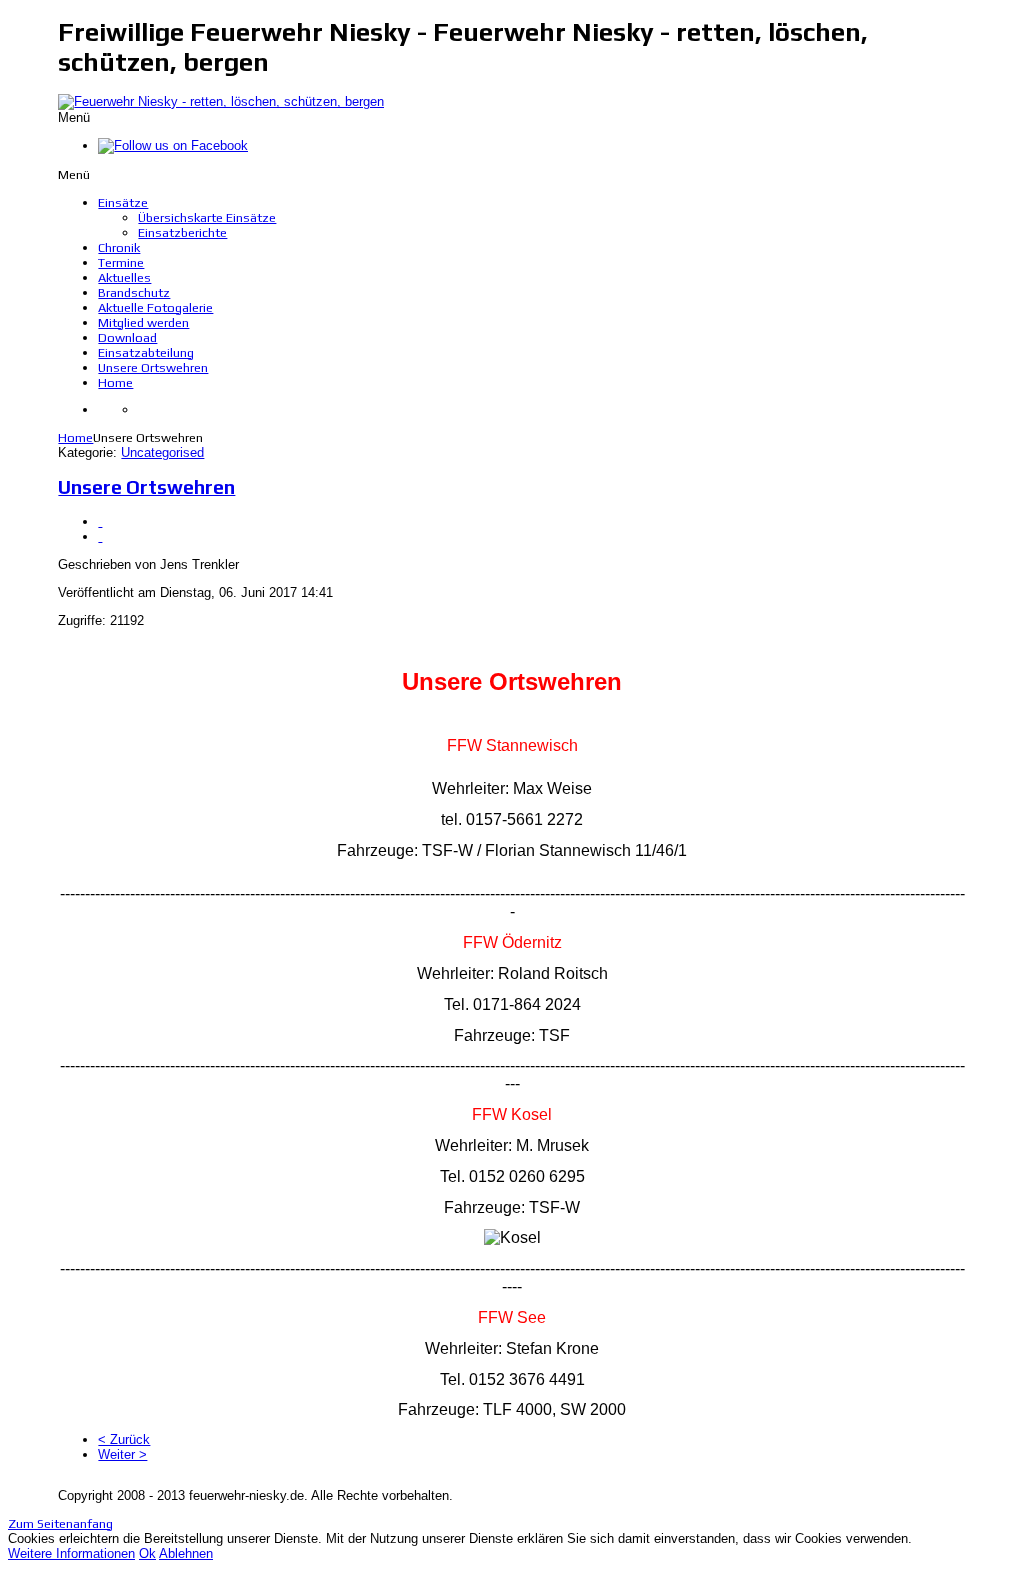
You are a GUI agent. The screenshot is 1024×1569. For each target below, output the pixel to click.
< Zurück (124, 1439)
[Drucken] (100, 521)
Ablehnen (186, 1553)
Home (75, 437)
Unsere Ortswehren (146, 487)
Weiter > (122, 1454)
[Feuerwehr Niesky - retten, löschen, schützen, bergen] (221, 101)
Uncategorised (162, 452)
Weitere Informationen (71, 1553)
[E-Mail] (100, 536)
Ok (147, 1553)
